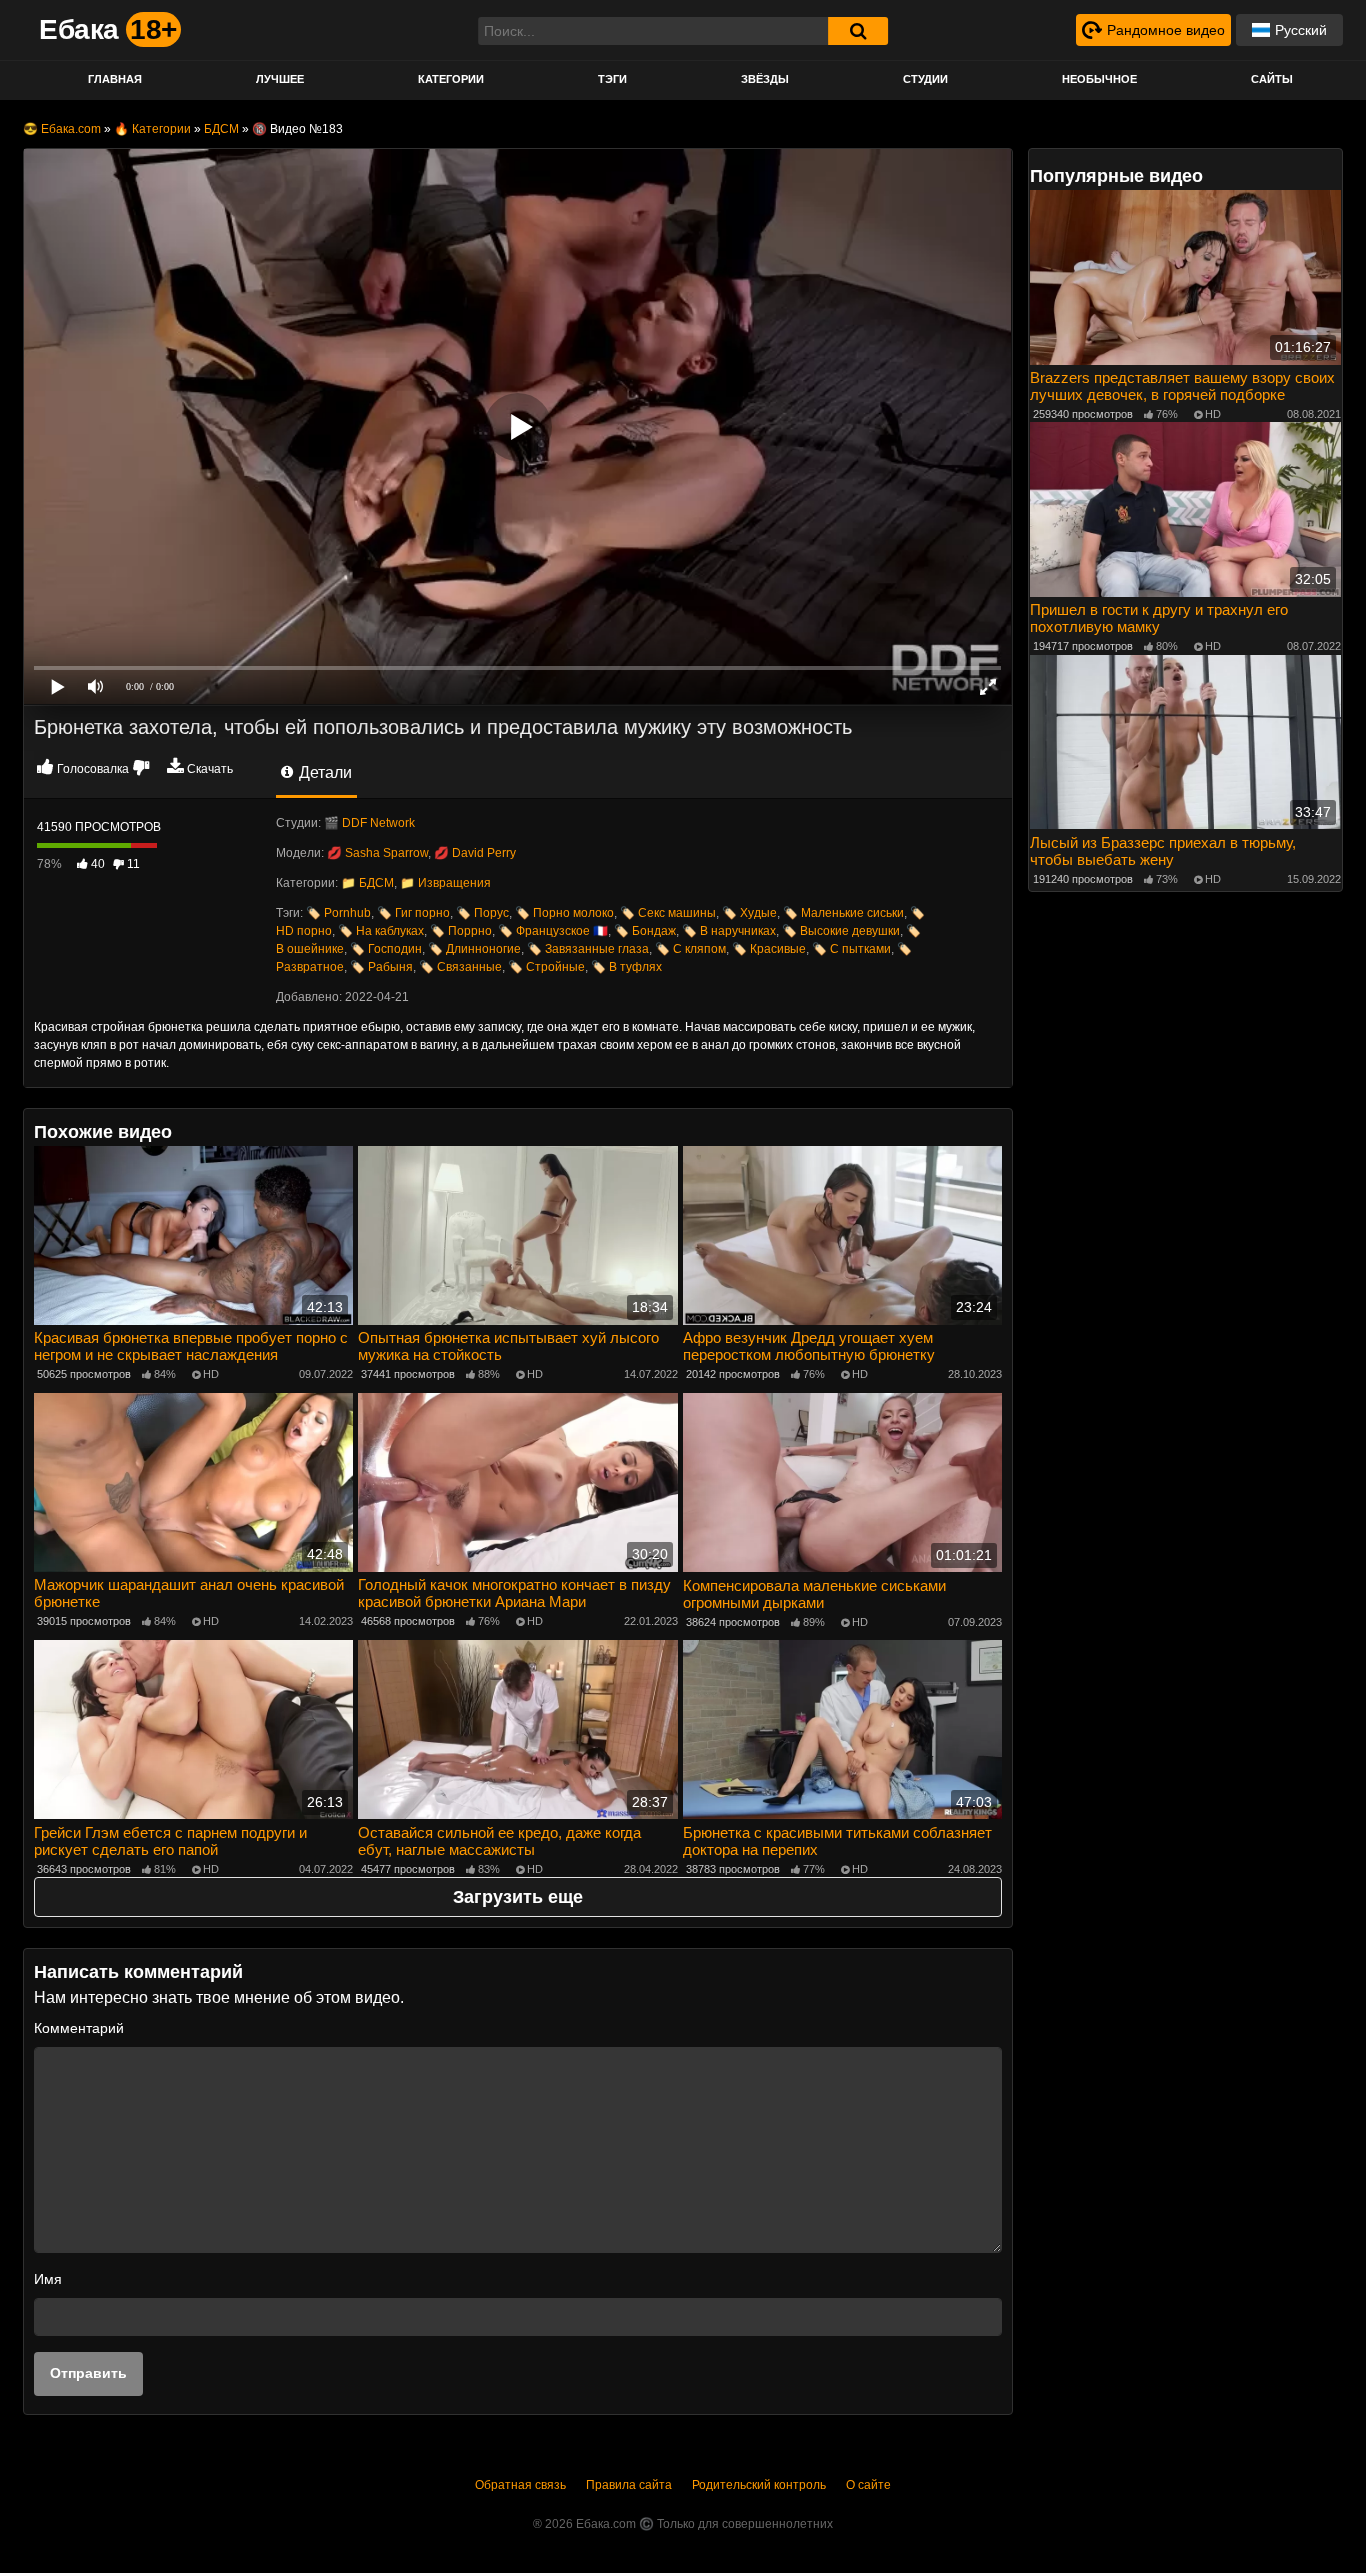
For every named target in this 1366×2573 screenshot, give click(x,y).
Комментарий (79, 2028)
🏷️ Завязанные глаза (588, 949)
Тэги (612, 79)
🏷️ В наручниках (729, 931)
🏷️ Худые (749, 913)
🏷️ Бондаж (645, 931)
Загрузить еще (518, 1897)
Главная (115, 79)
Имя (48, 2279)
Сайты (1272, 79)
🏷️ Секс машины (668, 913)
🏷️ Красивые (769, 949)
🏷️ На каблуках (381, 931)
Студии (925, 79)
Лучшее (280, 79)
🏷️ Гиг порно (413, 913)
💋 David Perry (475, 853)
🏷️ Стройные (546, 967)
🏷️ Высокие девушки (841, 931)
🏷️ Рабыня (381, 967)
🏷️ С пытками (851, 949)
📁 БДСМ (367, 883)
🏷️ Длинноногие (474, 949)
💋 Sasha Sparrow (377, 853)
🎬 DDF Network (369, 823)
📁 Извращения (445, 883)
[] (858, 31)
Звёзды (765, 79)
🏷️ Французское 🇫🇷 (553, 931)
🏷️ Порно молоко (564, 913)
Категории (451, 79)
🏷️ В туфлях (626, 967)
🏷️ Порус (482, 913)
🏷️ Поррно (461, 931)
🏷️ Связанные (460, 967)
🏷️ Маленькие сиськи (843, 913)
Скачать (210, 769)
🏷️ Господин (386, 949)
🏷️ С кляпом (690, 949)
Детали (323, 772)
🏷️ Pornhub (338, 913)
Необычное (1099, 79)
